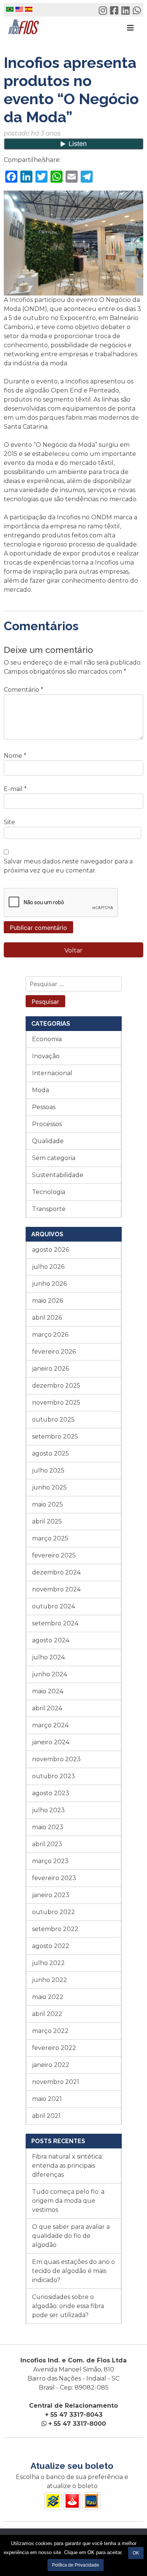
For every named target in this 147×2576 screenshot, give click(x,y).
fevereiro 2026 (54, 1352)
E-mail (15, 789)
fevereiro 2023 (54, 1878)
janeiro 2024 (51, 1742)
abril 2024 (47, 1708)
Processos (47, 1124)
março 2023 (50, 1861)
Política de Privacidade (76, 2565)
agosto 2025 (51, 1453)
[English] (19, 11)
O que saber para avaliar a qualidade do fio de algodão (71, 2236)
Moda (41, 1090)
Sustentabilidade (58, 1175)
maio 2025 (47, 1504)
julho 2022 (48, 1963)
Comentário (24, 690)
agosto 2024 (51, 1640)
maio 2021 (47, 2099)
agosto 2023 (51, 1793)
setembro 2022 (55, 1929)
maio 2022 (48, 1997)
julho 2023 (48, 1810)
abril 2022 (47, 2014)
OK (136, 2553)
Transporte (49, 1209)
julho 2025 (48, 1470)
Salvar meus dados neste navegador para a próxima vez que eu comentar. (68, 866)
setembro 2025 (55, 1436)
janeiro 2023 (51, 1895)
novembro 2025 (56, 1403)
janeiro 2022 (51, 2065)
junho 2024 (50, 1674)
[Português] (10, 11)
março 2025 (50, 1538)
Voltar (73, 950)
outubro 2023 (54, 1776)
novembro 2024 (56, 1589)
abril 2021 (46, 2116)
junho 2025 (49, 1487)
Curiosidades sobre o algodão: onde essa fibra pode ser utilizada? (68, 2306)
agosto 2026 (51, 1250)
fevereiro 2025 (54, 1555)
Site (9, 822)
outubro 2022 (54, 1912)
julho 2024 (48, 1657)
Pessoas (44, 1107)
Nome (15, 756)
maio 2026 (47, 1301)
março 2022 (50, 2031)
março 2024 (50, 1725)
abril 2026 (47, 1318)
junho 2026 (49, 1284)
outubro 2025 (53, 1420)
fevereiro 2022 (54, 2048)
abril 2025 (47, 1521)
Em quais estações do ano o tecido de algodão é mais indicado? (73, 2271)
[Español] (29, 11)
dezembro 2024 (56, 1572)
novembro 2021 (56, 2082)
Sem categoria (54, 1158)
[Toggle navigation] (130, 28)
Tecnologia (49, 1192)
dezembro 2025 (56, 1386)
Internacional (52, 1073)
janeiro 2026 (51, 1369)
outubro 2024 (54, 1606)
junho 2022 (50, 1980)
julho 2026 (48, 1267)
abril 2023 (47, 1844)
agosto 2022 (51, 1946)
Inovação (46, 1056)
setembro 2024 (55, 1623)
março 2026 (50, 1335)
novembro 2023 (56, 1759)
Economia (47, 1039)
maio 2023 (48, 1827)
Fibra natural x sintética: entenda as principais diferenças (67, 2166)
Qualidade (48, 1141)
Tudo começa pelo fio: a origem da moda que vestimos (68, 2201)
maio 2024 (48, 1691)
